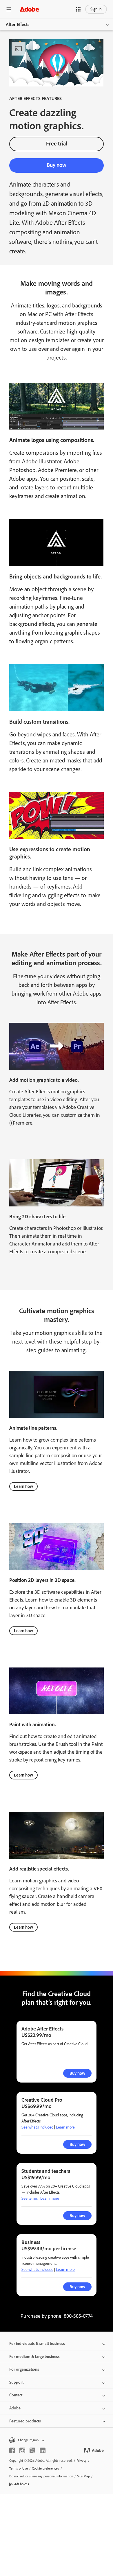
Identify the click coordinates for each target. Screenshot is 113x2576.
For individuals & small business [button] (37, 2344)
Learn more (65, 2127)
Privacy (82, 2461)
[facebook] (12, 2450)
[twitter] (32, 2450)
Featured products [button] (25, 2421)
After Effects (18, 24)
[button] (78, 9)
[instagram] (22, 2450)
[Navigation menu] (9, 9)
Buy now (57, 165)
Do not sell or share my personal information (41, 2476)
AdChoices (22, 2484)
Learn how (23, 1486)
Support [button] (16, 2382)
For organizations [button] (24, 2369)
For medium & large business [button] (34, 2357)
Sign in (96, 9)
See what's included (37, 2127)
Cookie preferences (45, 2468)
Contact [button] (16, 2395)
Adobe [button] (15, 2408)
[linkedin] (43, 2450)
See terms (30, 2198)
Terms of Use (19, 2468)
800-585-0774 (78, 2316)
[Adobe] (29, 9)
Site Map (83, 2476)
